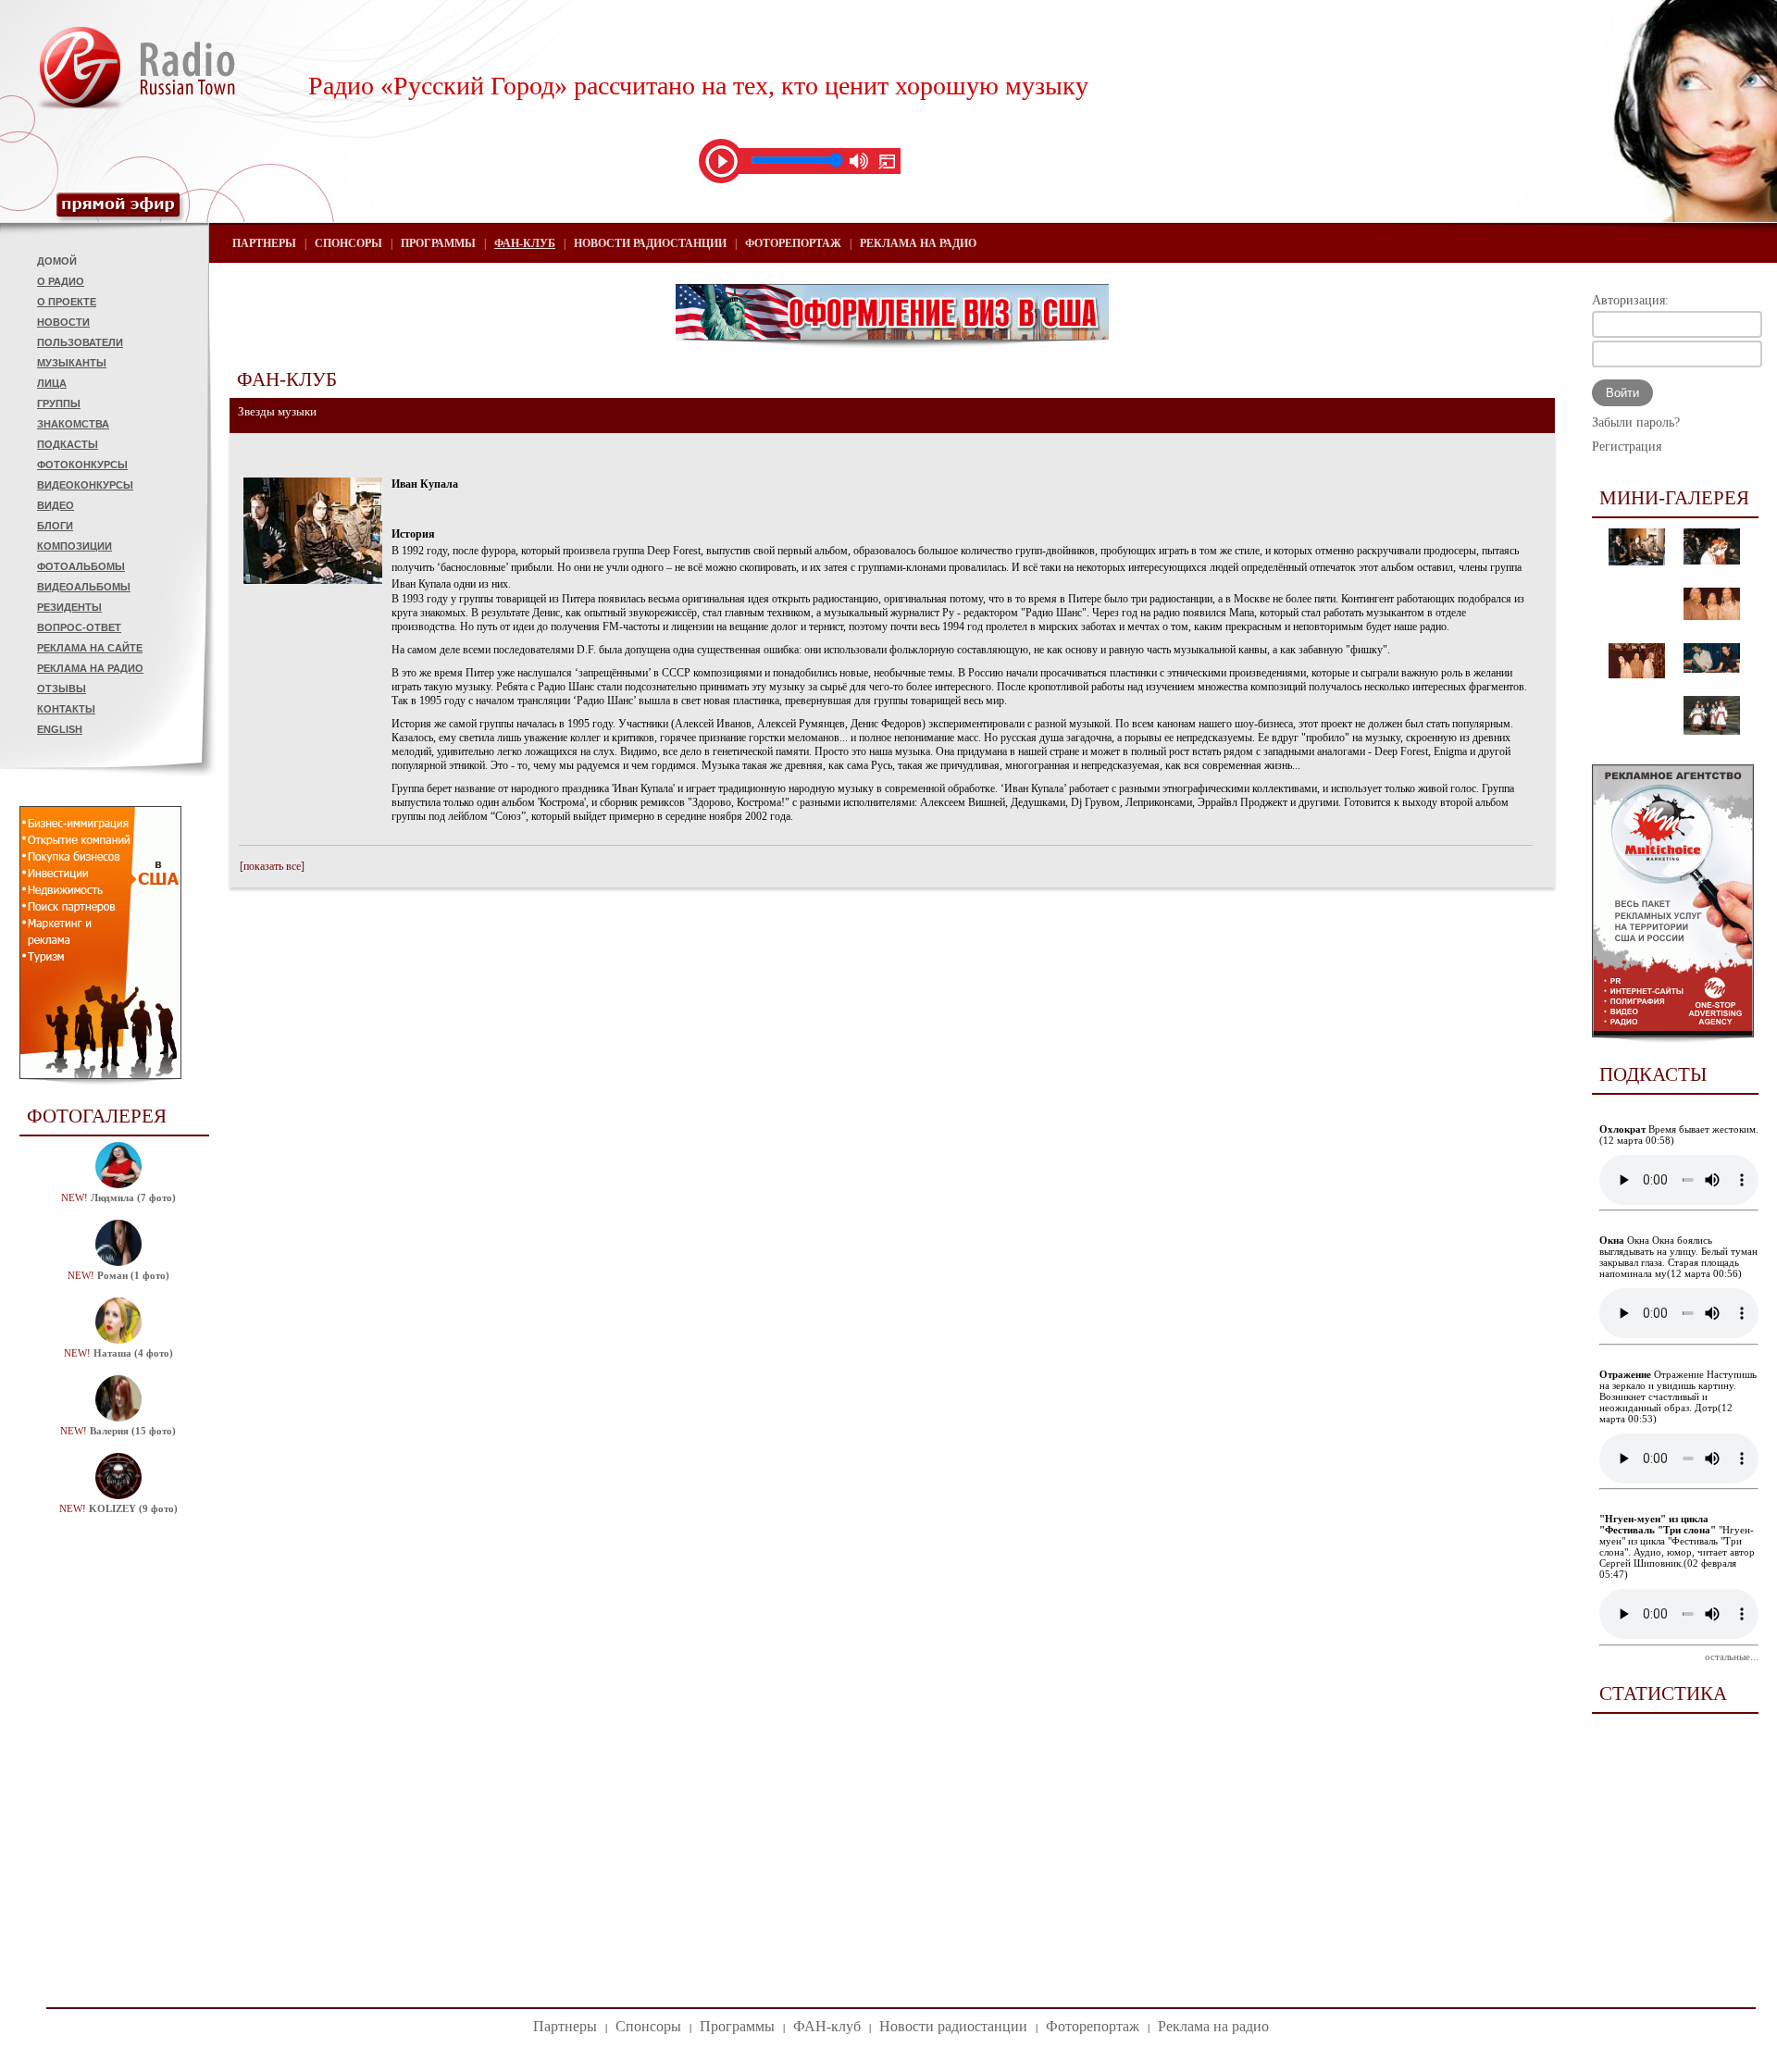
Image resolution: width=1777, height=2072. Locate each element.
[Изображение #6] (1712, 731)
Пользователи (80, 342)
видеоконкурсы (85, 485)
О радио (61, 281)
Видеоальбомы (84, 587)
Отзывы (62, 689)
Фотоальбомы (81, 566)
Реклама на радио (90, 668)
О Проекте (67, 302)
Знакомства (73, 424)
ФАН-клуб (525, 243)
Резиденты (69, 607)
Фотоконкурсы (82, 465)
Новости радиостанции (650, 243)
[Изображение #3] (1712, 616)
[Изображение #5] (1712, 669)
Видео (56, 505)
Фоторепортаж (793, 243)
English (60, 729)
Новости (63, 322)
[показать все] (272, 866)
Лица (52, 383)
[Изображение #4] (1637, 675)
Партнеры (264, 243)
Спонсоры (348, 243)
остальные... (1732, 1656)
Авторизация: (1630, 300)
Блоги (55, 526)
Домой (57, 261)
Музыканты (72, 363)
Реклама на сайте (90, 648)
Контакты (66, 709)
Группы (59, 403)
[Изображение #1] (1637, 562)
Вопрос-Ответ (79, 627)
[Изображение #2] (1712, 561)
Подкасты (68, 444)
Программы (438, 243)
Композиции (75, 546)
